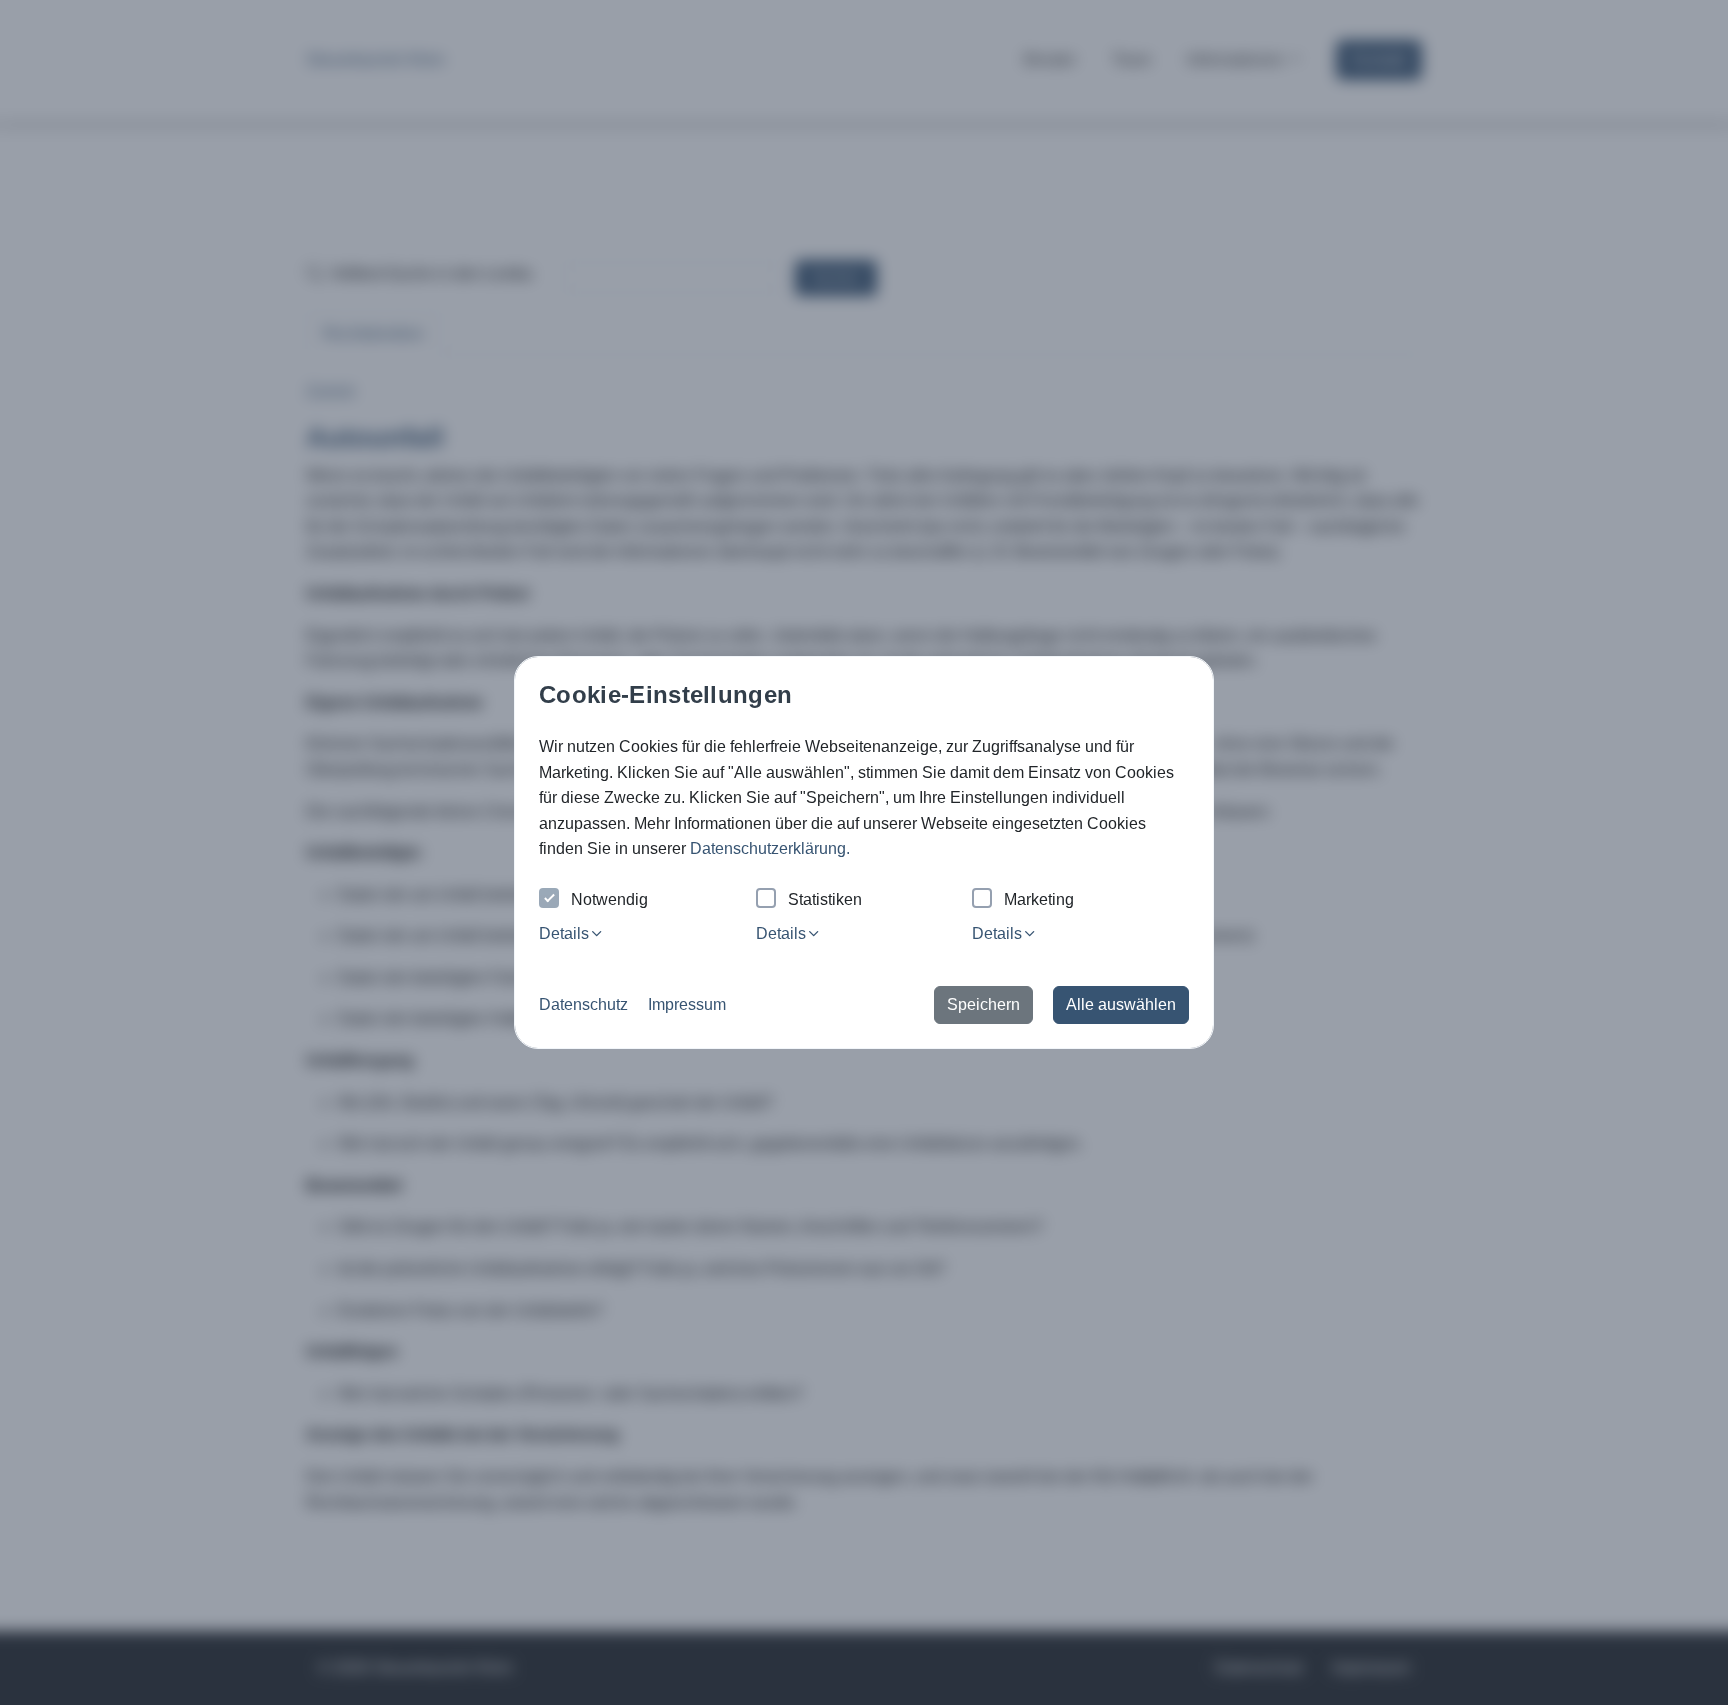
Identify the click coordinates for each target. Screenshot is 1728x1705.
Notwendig (609, 899)
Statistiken (825, 899)
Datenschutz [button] (583, 1004)
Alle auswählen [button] (1121, 1004)
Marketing (1039, 899)
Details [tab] (564, 933)
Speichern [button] (983, 1004)
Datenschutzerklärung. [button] (770, 848)
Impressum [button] (687, 1004)
